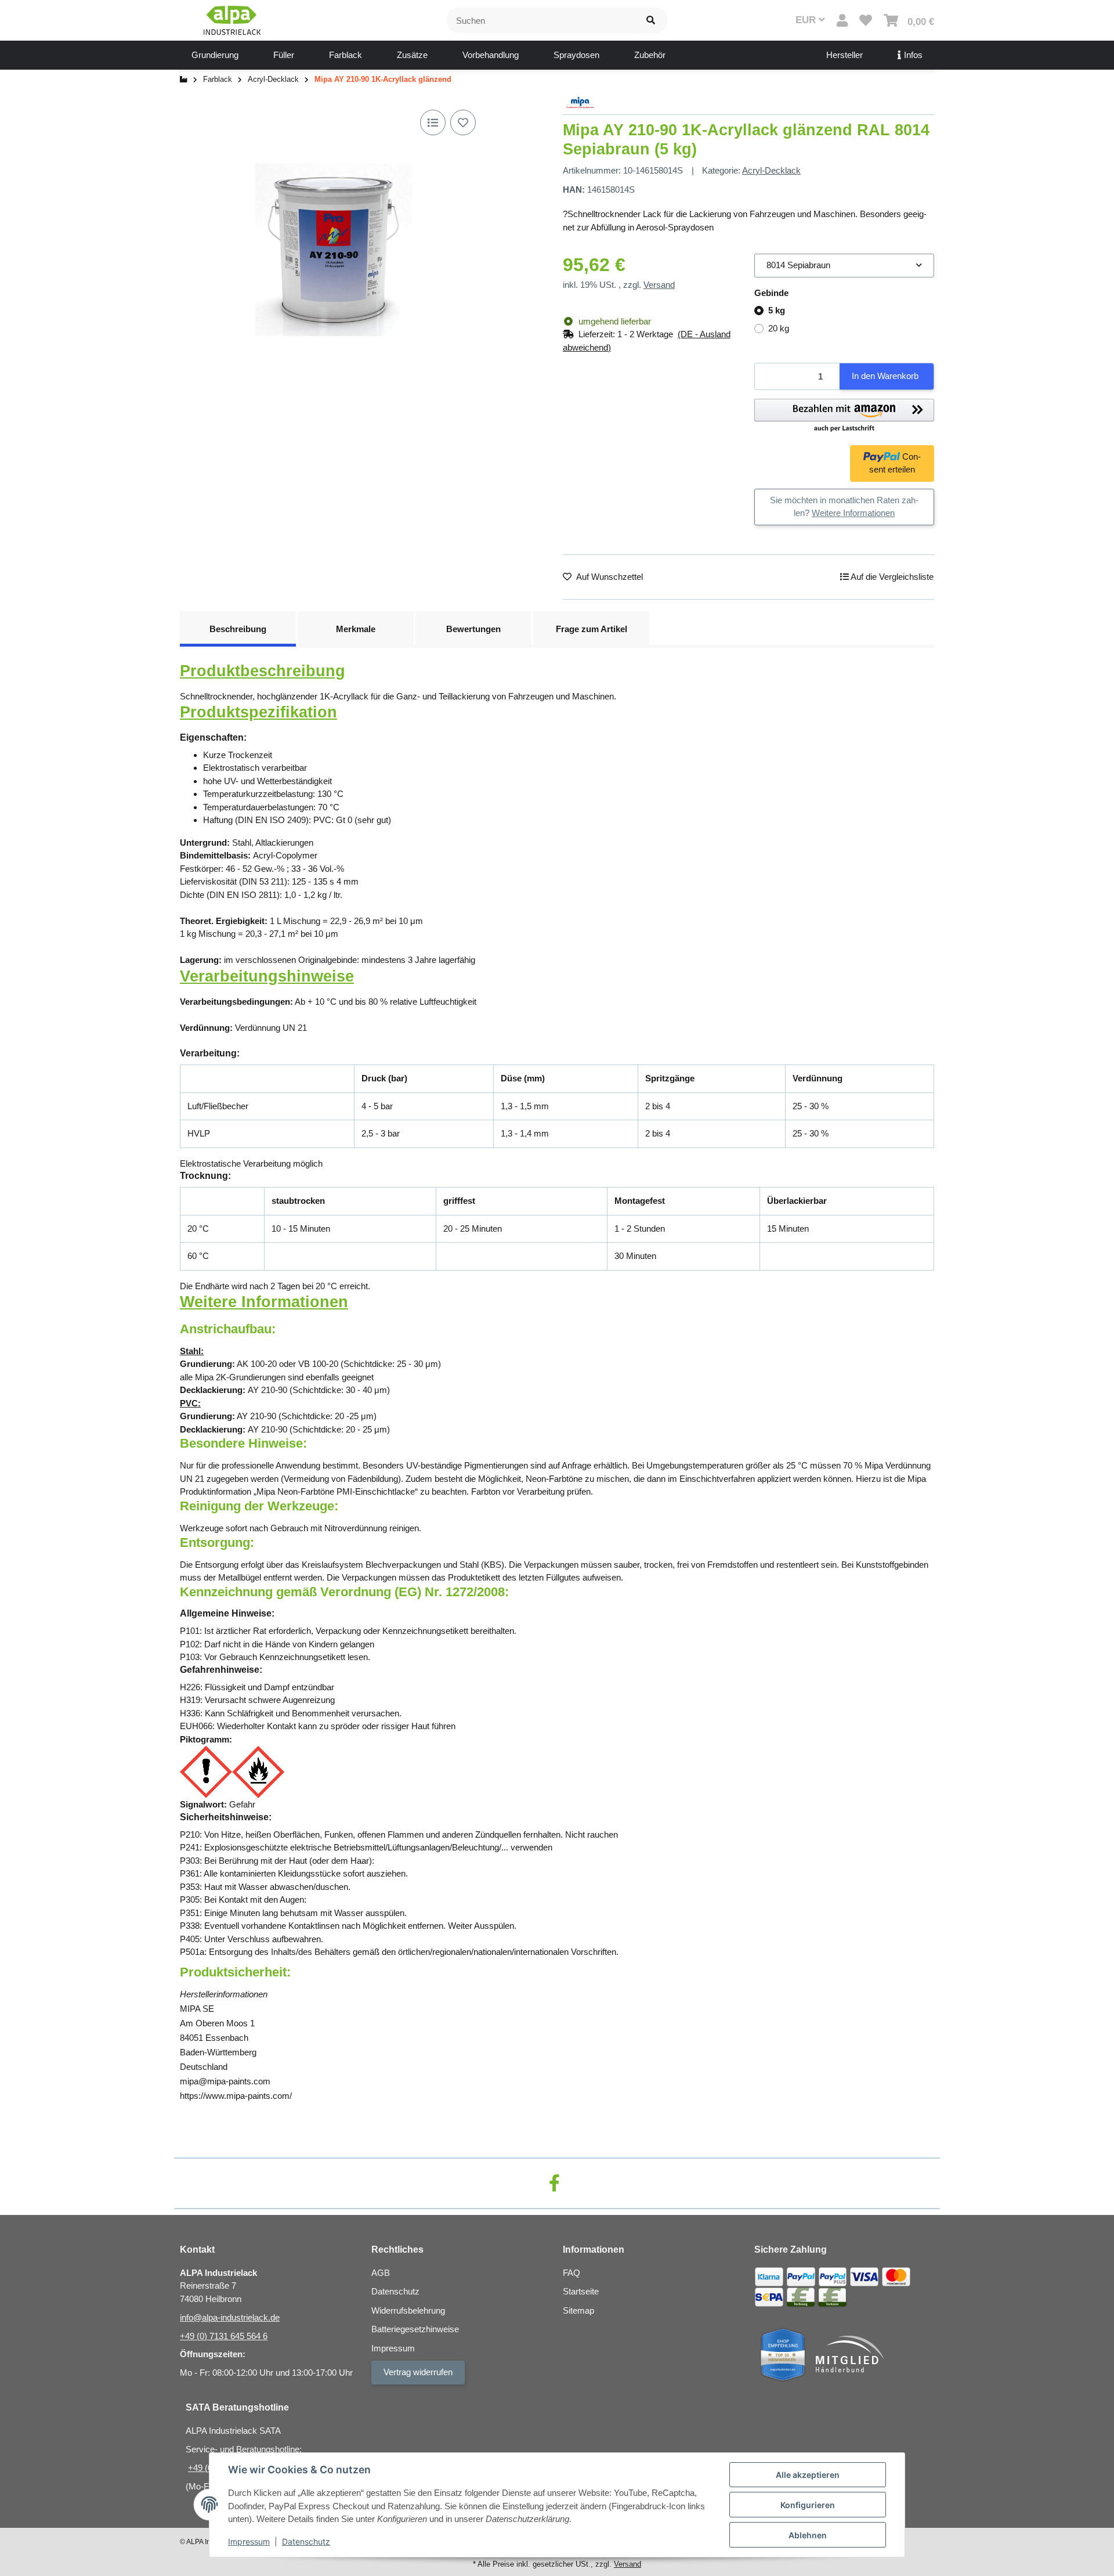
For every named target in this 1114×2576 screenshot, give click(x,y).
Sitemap (578, 2310)
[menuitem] (215, 55)
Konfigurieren (808, 2505)
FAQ (572, 2273)
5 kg (777, 310)
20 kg (779, 328)
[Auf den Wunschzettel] (463, 122)
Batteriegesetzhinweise (415, 2329)
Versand (659, 285)
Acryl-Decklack (771, 170)
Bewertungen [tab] (473, 629)
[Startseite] (184, 80)
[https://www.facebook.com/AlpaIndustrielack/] (554, 2183)
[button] (842, 21)
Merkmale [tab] (356, 629)
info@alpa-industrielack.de (230, 2317)
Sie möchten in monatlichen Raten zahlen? (844, 507)
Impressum (249, 2541)
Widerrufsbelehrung (408, 2310)
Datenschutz (306, 2541)
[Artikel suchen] (651, 21)
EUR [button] (807, 20)
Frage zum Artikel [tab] (592, 629)
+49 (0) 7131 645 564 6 (224, 2336)
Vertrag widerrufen (418, 2372)
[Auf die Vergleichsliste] (433, 122)
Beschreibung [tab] (238, 629)
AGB (381, 2273)
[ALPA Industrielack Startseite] (232, 19)
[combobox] (844, 266)
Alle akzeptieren (808, 2475)
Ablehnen (808, 2535)
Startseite (581, 2291)
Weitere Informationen (853, 513)
